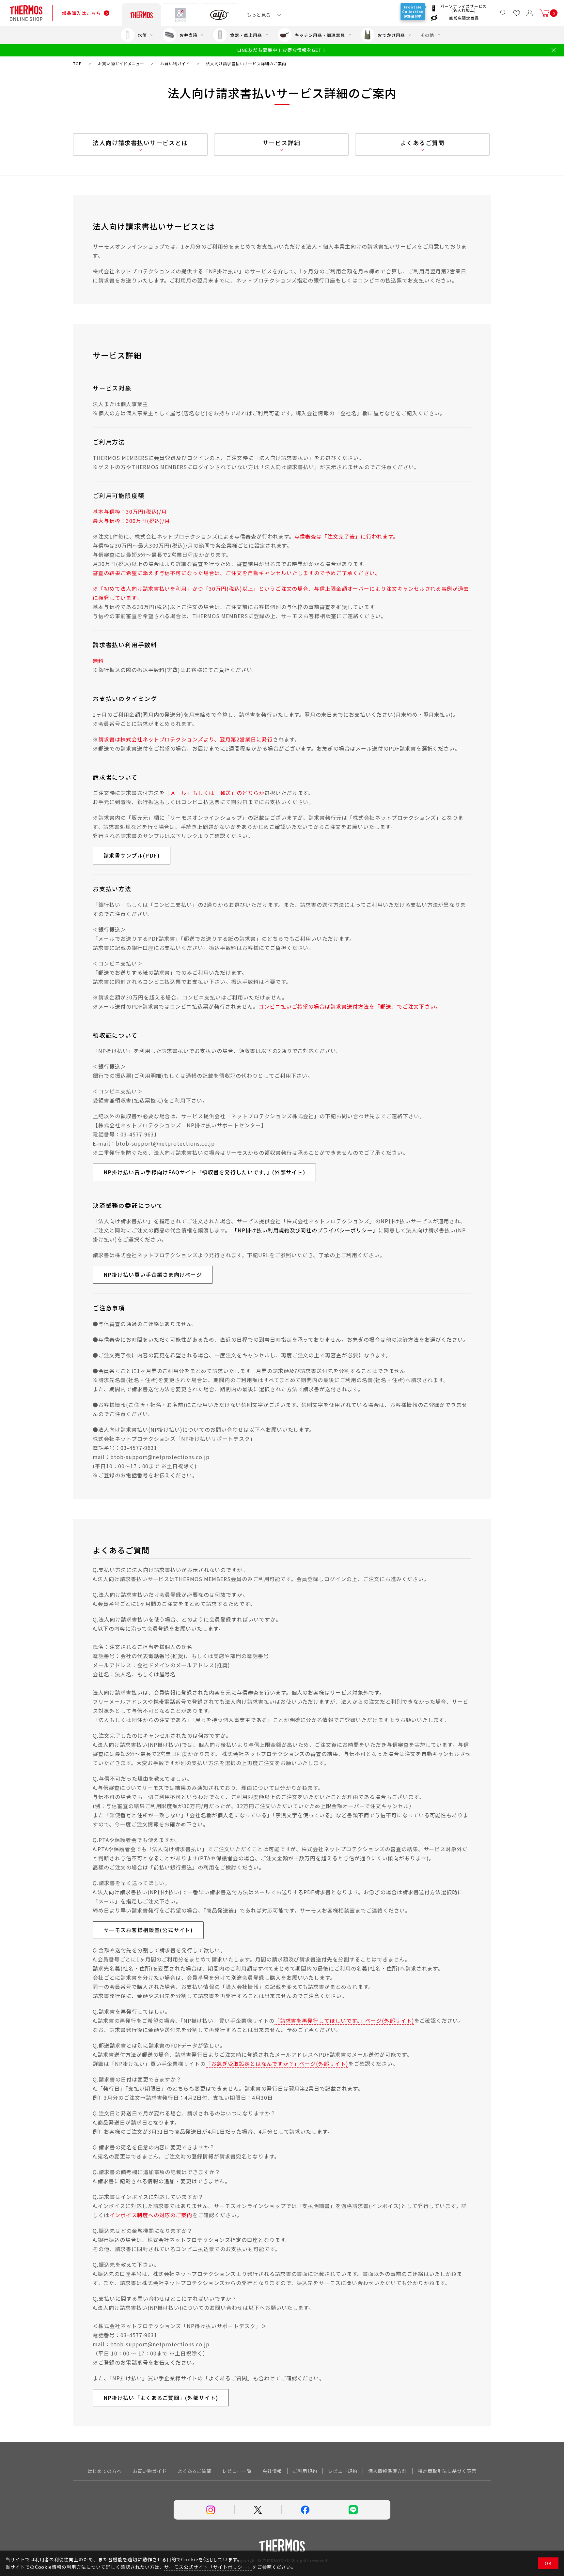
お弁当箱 (189, 35)
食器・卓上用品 (246, 35)
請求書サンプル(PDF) (132, 855)
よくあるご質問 (422, 143)
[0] (544, 13)
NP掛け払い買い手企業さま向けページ (153, 1274)
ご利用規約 (305, 2471)
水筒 (142, 35)
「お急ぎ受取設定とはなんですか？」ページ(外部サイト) (277, 2064)
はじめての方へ (105, 2471)
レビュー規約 (343, 2471)
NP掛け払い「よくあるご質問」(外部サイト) (161, 2398)
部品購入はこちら (81, 13)
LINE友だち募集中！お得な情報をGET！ (282, 50)
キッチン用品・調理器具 (320, 35)
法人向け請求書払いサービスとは (140, 143)
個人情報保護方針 (388, 2471)
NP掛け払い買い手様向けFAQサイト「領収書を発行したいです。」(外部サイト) (204, 1172)
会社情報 (272, 2471)
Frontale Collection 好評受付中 (414, 12)
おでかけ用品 (391, 35)
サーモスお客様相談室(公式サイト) (148, 1930)
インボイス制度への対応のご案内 (151, 2215)
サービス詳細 (282, 143)
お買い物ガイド (150, 2471)
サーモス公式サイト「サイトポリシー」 (208, 2567)
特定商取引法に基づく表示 (447, 2471)
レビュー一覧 (237, 2471)
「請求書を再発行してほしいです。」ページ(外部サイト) (344, 2020)
